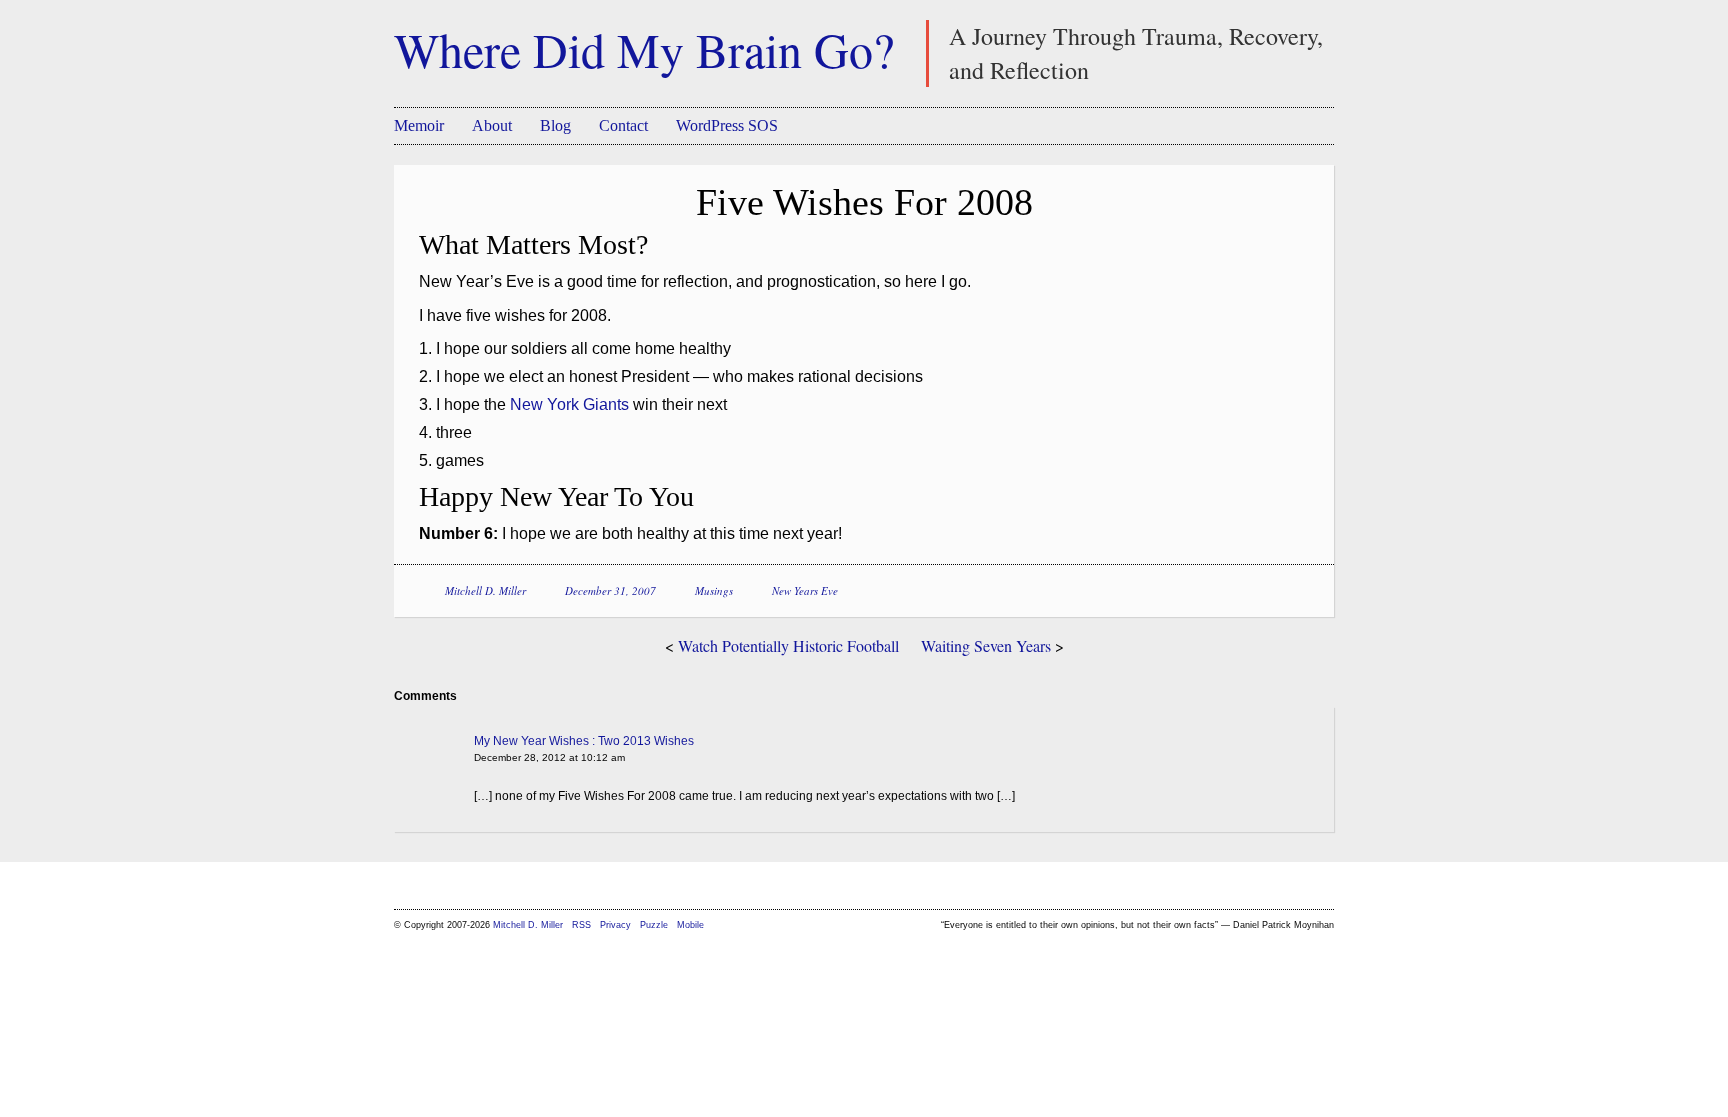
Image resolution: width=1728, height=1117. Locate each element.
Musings (714, 590)
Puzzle (654, 925)
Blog (555, 125)
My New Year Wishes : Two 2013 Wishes (584, 741)
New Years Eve (805, 590)
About (492, 125)
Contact (623, 125)
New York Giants (569, 404)
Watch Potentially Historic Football (788, 645)
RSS (583, 925)
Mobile (690, 925)
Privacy (615, 925)
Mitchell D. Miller (485, 590)
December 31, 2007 (610, 590)
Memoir (419, 125)
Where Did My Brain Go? (644, 49)
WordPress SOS (727, 125)
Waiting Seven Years (986, 645)
